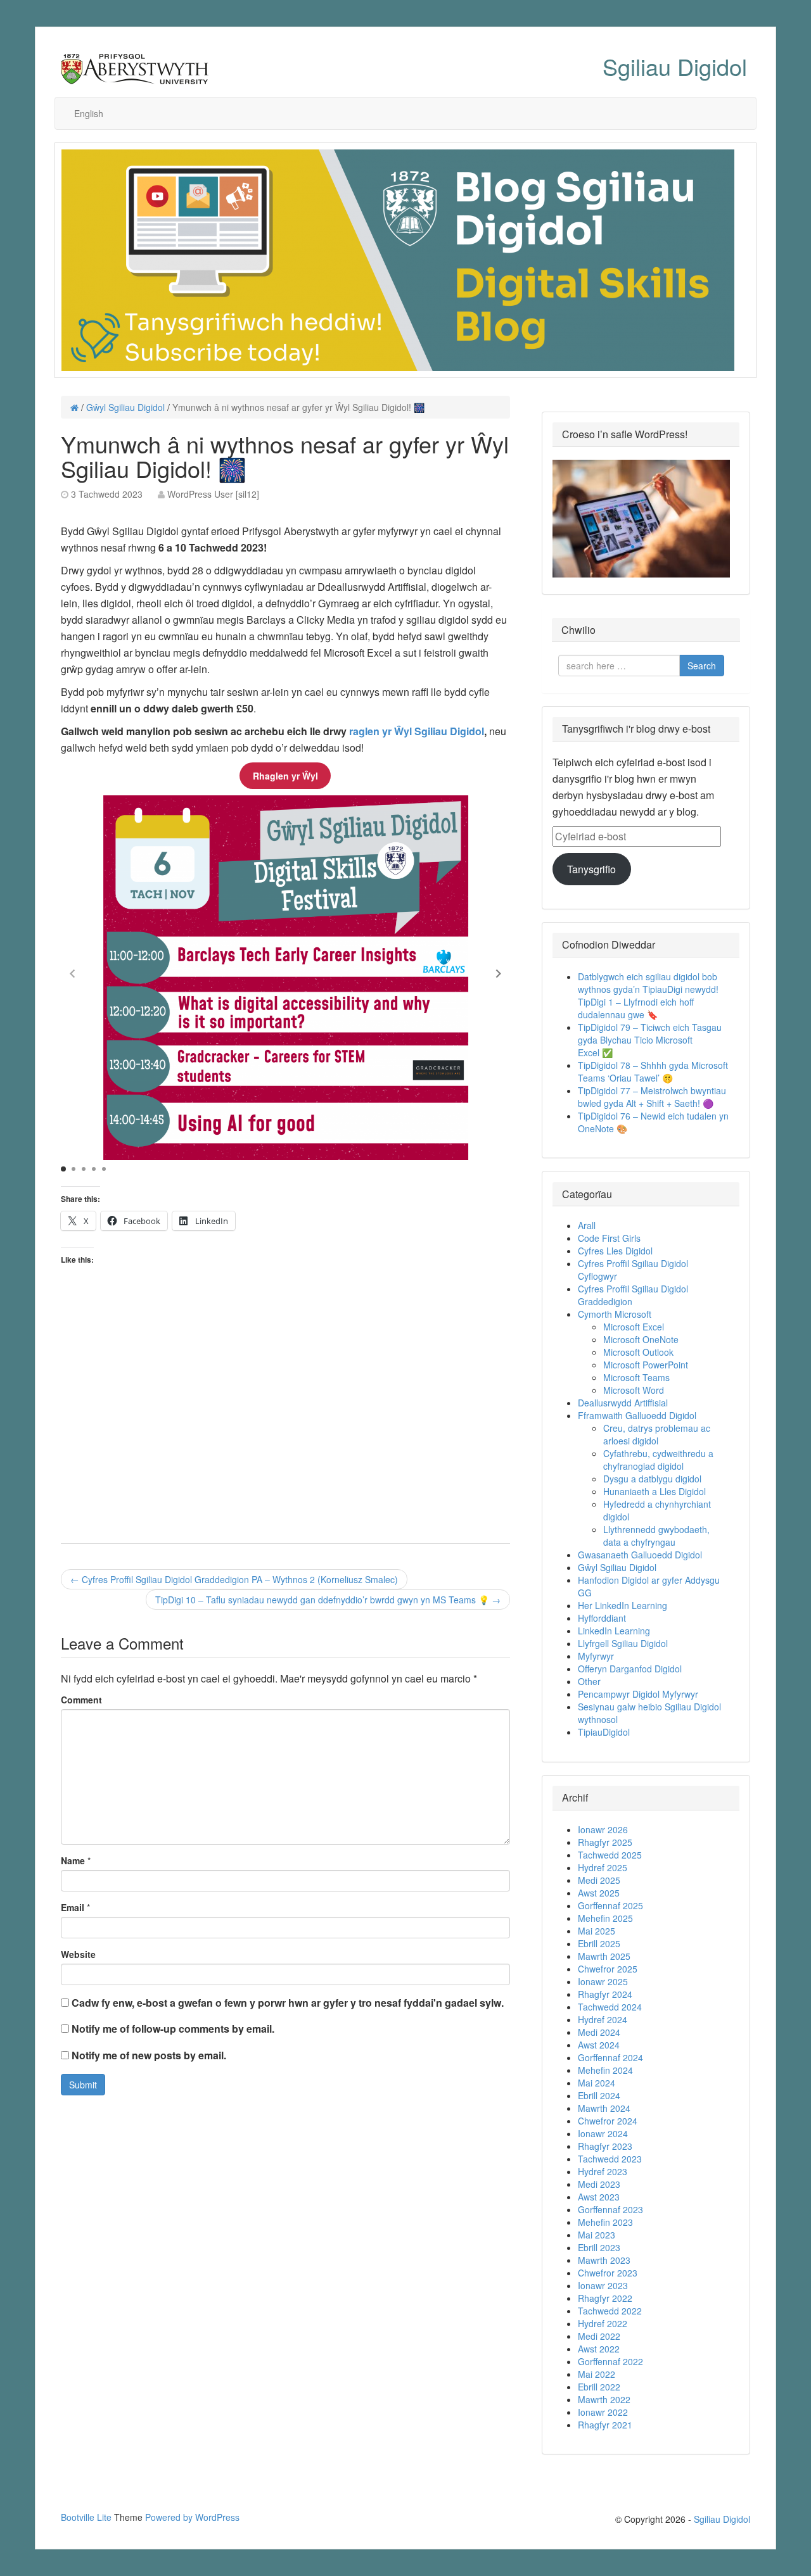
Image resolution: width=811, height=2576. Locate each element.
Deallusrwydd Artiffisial (623, 1403)
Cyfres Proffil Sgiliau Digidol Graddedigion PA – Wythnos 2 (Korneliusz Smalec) (234, 1579)
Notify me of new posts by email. (149, 2055)
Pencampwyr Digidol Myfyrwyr (638, 1694)
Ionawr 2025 (603, 1981)
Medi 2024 (599, 2032)
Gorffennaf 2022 (610, 2361)
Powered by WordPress (192, 2517)
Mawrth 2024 (604, 2108)
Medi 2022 (599, 2336)
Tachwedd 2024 (610, 2007)
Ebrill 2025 (599, 1943)
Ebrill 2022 (599, 2387)
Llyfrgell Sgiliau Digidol (623, 1643)
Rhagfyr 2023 (605, 2146)
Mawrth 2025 (604, 1956)
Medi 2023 (599, 2184)
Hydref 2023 (603, 2171)
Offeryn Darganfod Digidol (630, 1669)
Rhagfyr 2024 (605, 1994)
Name (73, 1860)
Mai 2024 (597, 2083)
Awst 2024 (599, 2045)
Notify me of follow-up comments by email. (173, 2029)
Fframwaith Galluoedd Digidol (637, 1415)
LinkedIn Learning (614, 1631)
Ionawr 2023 (603, 2285)
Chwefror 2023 (608, 2273)
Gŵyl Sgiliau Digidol (125, 407)
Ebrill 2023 (599, 2247)
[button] (499, 973)
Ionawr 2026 (603, 1829)
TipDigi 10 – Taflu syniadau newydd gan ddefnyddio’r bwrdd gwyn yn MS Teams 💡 (328, 1600)
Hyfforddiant (602, 1618)
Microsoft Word (634, 1390)
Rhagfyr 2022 (605, 2298)
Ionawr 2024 (603, 2133)
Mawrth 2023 (604, 2260)
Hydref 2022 (603, 2323)
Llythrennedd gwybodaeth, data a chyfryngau (656, 1536)
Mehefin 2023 (605, 2222)
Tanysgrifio (591, 869)
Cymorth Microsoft (615, 1314)
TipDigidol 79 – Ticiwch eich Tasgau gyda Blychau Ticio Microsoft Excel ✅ (650, 1040)
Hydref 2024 (603, 2019)
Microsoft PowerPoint (646, 1365)
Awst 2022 (599, 2349)
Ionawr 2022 (603, 2412)
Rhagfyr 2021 (605, 2425)
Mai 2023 (597, 2235)
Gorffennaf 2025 (610, 1905)
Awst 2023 (599, 2197)
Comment (81, 1700)
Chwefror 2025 (608, 1969)
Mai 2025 (597, 1931)
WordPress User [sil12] (213, 494)
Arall (587, 1225)
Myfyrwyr (596, 1656)
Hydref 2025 (603, 1867)
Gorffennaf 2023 (610, 2209)
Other (589, 1681)
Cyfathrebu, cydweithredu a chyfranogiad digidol (658, 1460)
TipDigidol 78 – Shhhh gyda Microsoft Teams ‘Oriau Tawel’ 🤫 (653, 1071)
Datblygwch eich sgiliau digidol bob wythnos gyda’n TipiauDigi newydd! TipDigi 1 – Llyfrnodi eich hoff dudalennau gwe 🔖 (648, 995)
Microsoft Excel (634, 1327)
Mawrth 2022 (604, 2399)
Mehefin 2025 (605, 1918)
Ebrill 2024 (599, 2095)
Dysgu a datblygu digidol (652, 1479)
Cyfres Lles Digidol (615, 1251)
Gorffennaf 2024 (610, 2057)
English (89, 113)
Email (73, 1907)
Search (702, 666)
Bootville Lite (86, 2517)
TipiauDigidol (604, 1732)
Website (78, 1954)
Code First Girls (609, 1238)
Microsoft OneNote (641, 1339)
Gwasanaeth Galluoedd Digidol (640, 1555)
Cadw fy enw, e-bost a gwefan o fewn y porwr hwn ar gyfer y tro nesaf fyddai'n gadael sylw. (288, 2003)
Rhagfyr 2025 (605, 1842)
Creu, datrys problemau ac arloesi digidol (657, 1434)
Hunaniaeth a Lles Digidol (655, 1491)
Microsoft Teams (636, 1377)
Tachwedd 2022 (610, 2311)
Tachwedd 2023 (610, 2159)
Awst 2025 (599, 1893)
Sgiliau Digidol (675, 66)
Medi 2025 (599, 1880)
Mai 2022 (597, 2374)
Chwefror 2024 (608, 2121)
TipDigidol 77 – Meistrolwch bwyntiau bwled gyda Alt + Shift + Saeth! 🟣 (652, 1097)
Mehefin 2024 (605, 2070)
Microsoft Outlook (638, 1352)
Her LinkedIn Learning (623, 1605)
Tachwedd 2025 (610, 1855)
